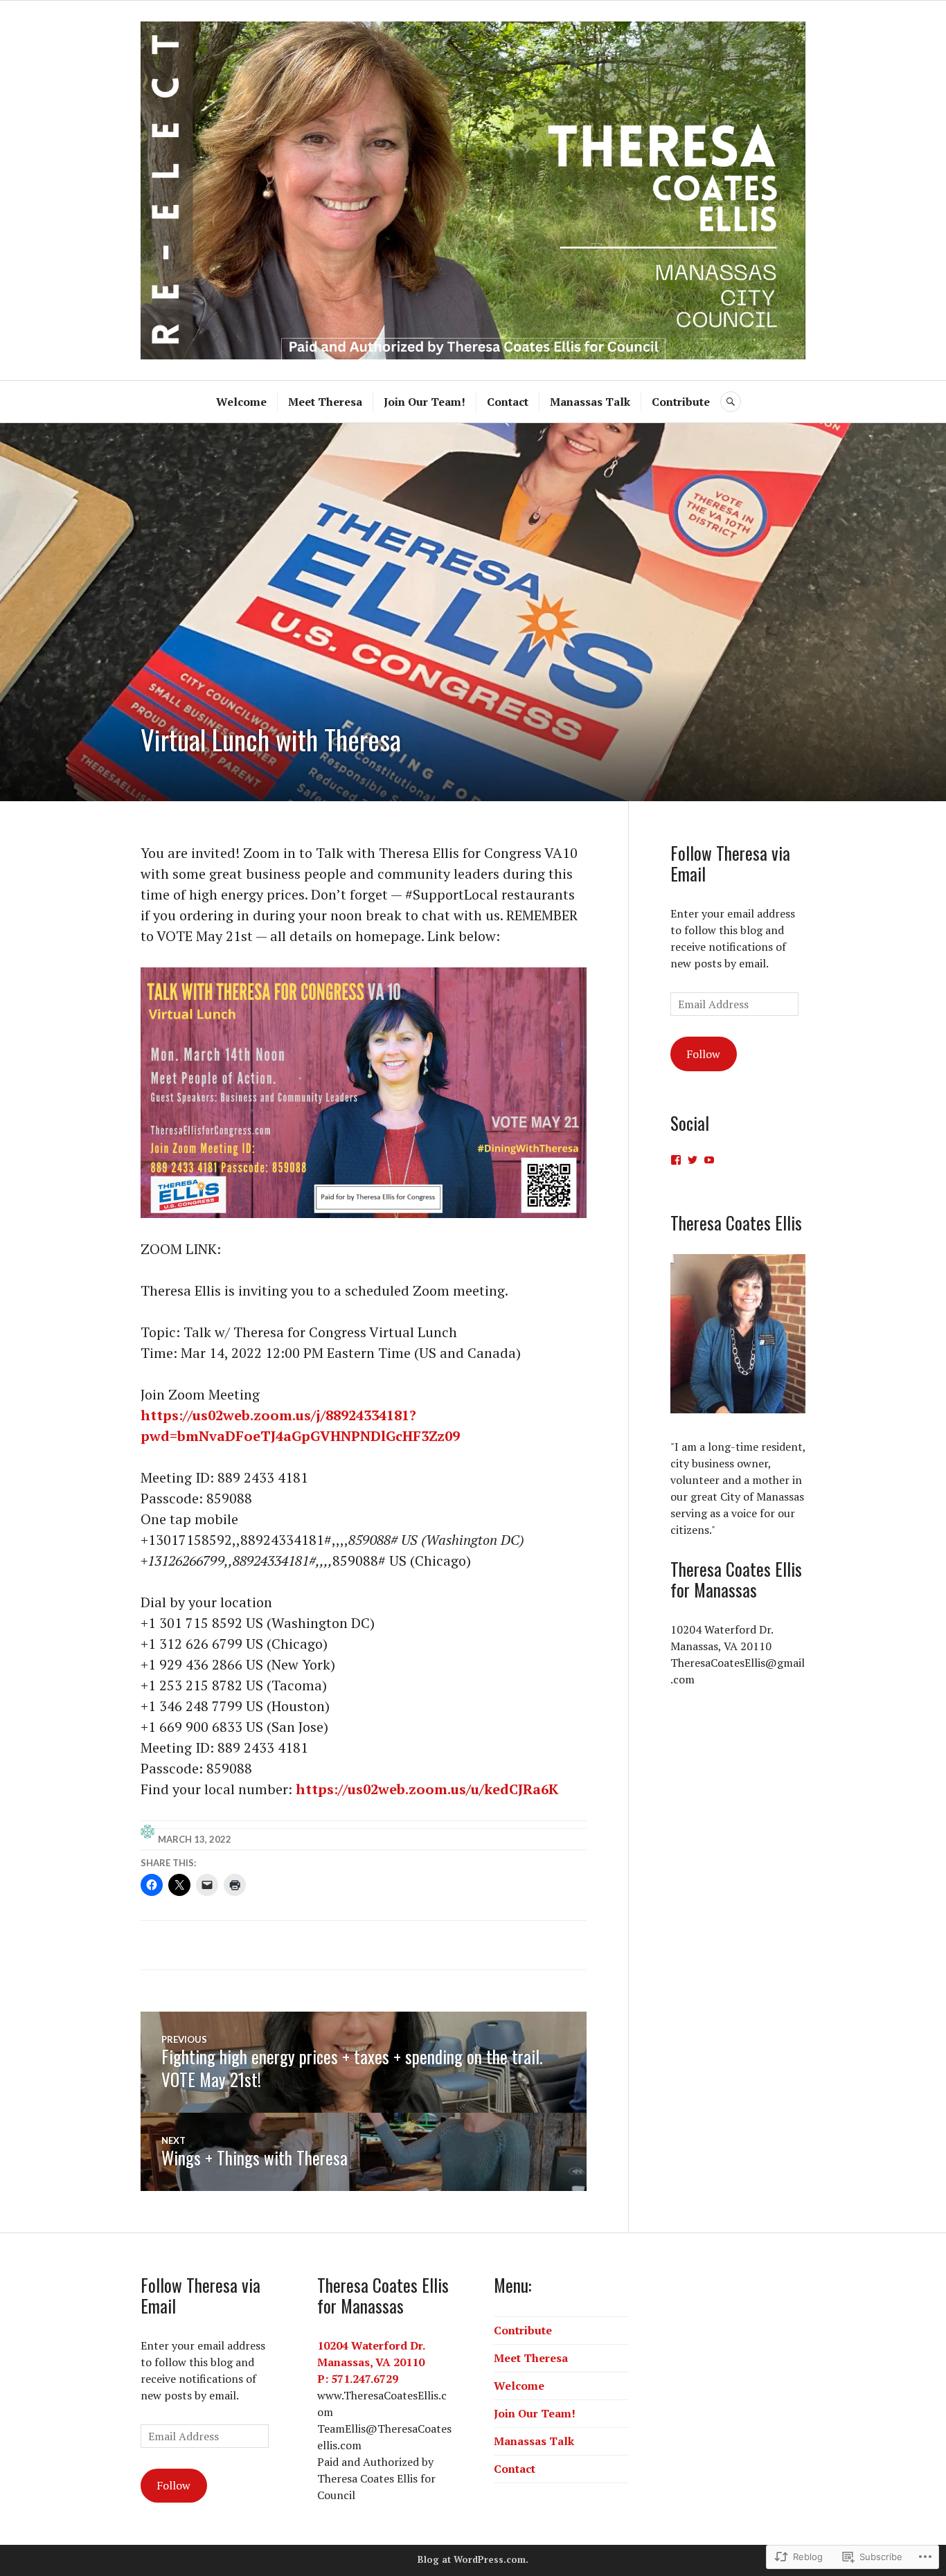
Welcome (241, 402)
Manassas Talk (590, 402)
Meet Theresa (325, 402)
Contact (508, 402)
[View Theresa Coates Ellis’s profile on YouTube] (709, 1160)
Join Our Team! (425, 402)
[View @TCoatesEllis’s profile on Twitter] (693, 1160)
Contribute (681, 402)
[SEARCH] (731, 402)
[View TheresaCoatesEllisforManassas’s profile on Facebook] (676, 1160)
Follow (703, 1054)
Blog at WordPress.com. (473, 2559)
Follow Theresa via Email (730, 863)
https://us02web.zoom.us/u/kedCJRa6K (427, 1789)
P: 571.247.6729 (358, 2379)
